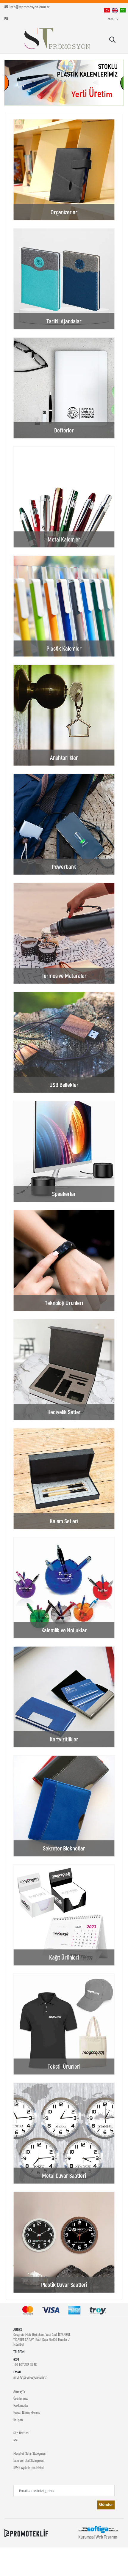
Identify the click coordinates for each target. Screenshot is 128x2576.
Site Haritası (21, 2433)
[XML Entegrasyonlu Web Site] (26, 2533)
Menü (111, 19)
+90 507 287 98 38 (25, 2364)
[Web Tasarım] (98, 2529)
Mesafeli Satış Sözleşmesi (30, 2453)
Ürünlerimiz (21, 2398)
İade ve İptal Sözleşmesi (29, 2460)
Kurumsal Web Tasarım (98, 2537)
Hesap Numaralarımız (27, 2413)
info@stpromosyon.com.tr (29, 7)
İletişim (18, 2420)
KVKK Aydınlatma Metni (28, 2468)
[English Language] (115, 10)
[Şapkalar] (64, 83)
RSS (16, 2440)
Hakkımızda (21, 2405)
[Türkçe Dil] (107, 10)
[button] (112, 40)
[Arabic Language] (123, 10)
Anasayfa (19, 2391)
